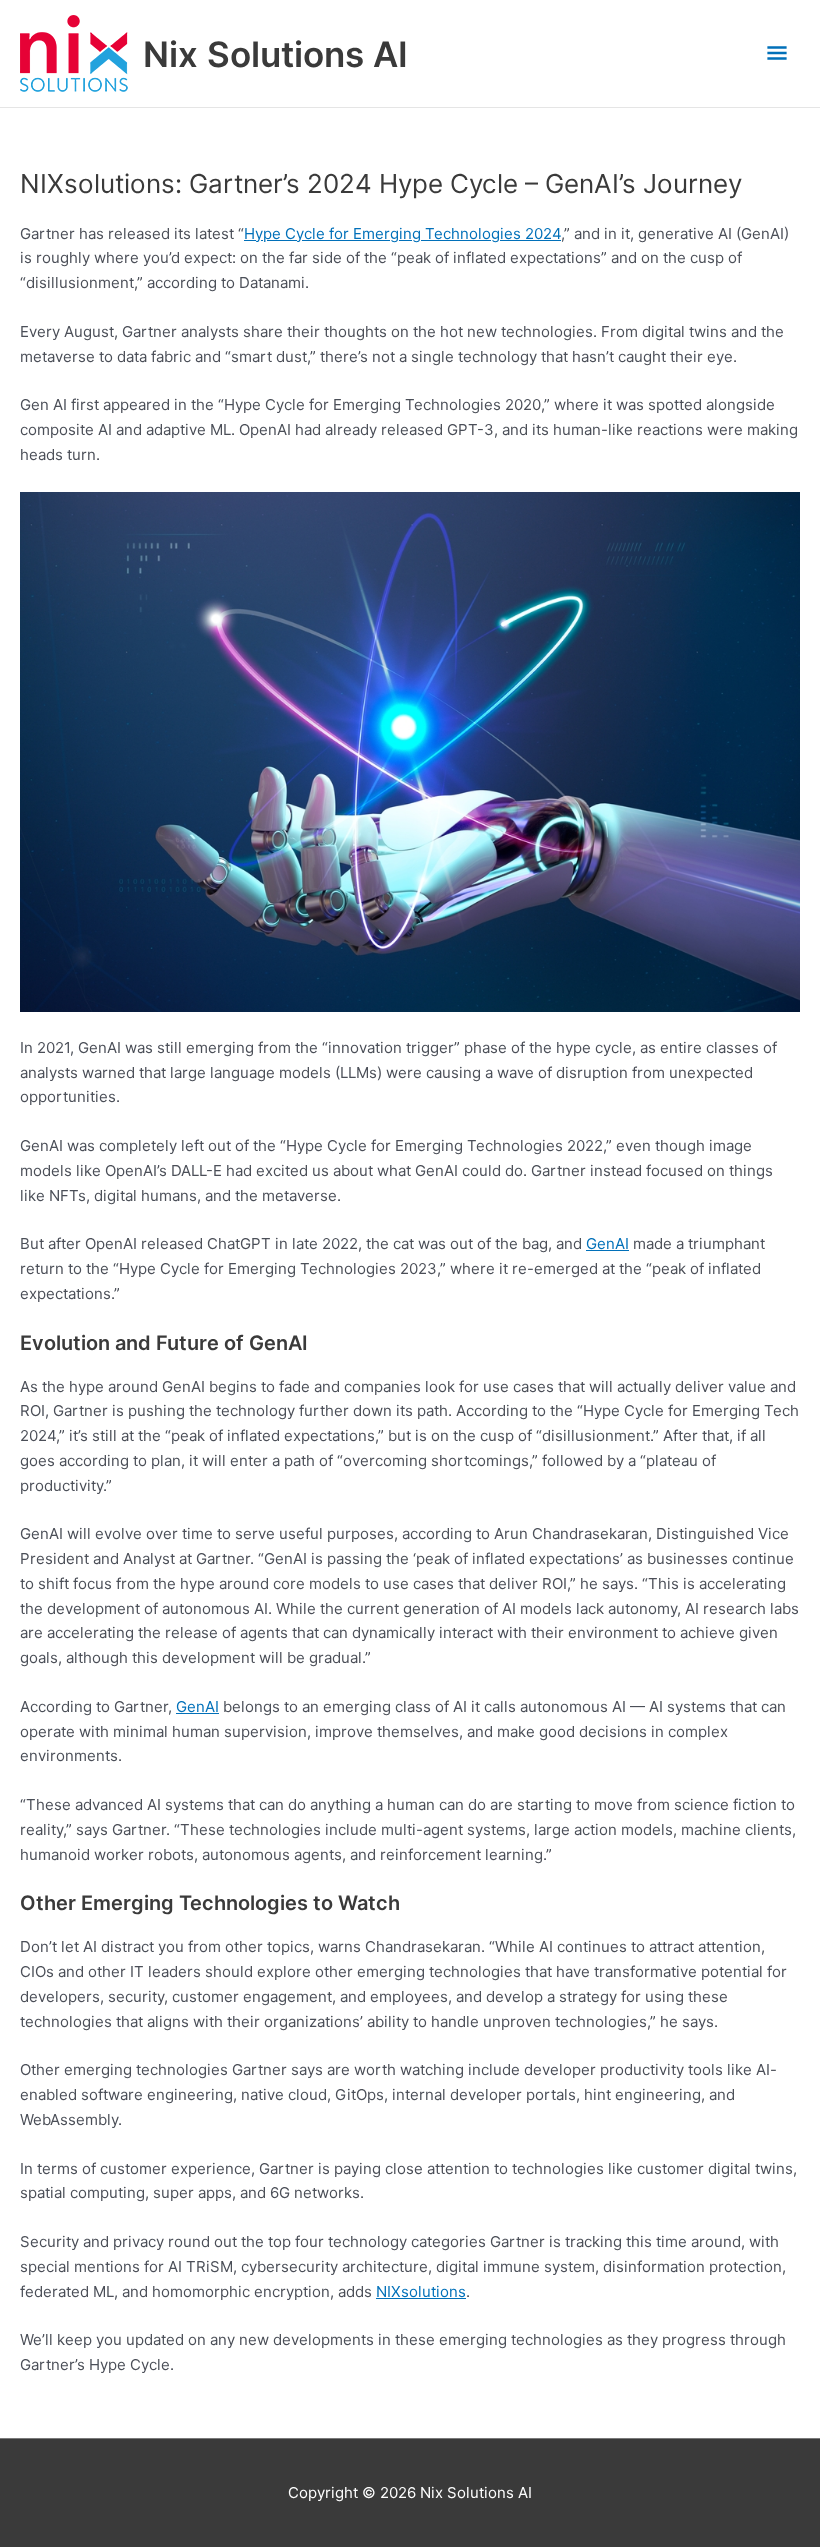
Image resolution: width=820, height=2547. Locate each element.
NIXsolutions (421, 2291)
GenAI (607, 1243)
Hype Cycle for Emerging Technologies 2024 (402, 233)
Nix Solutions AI (275, 54)
